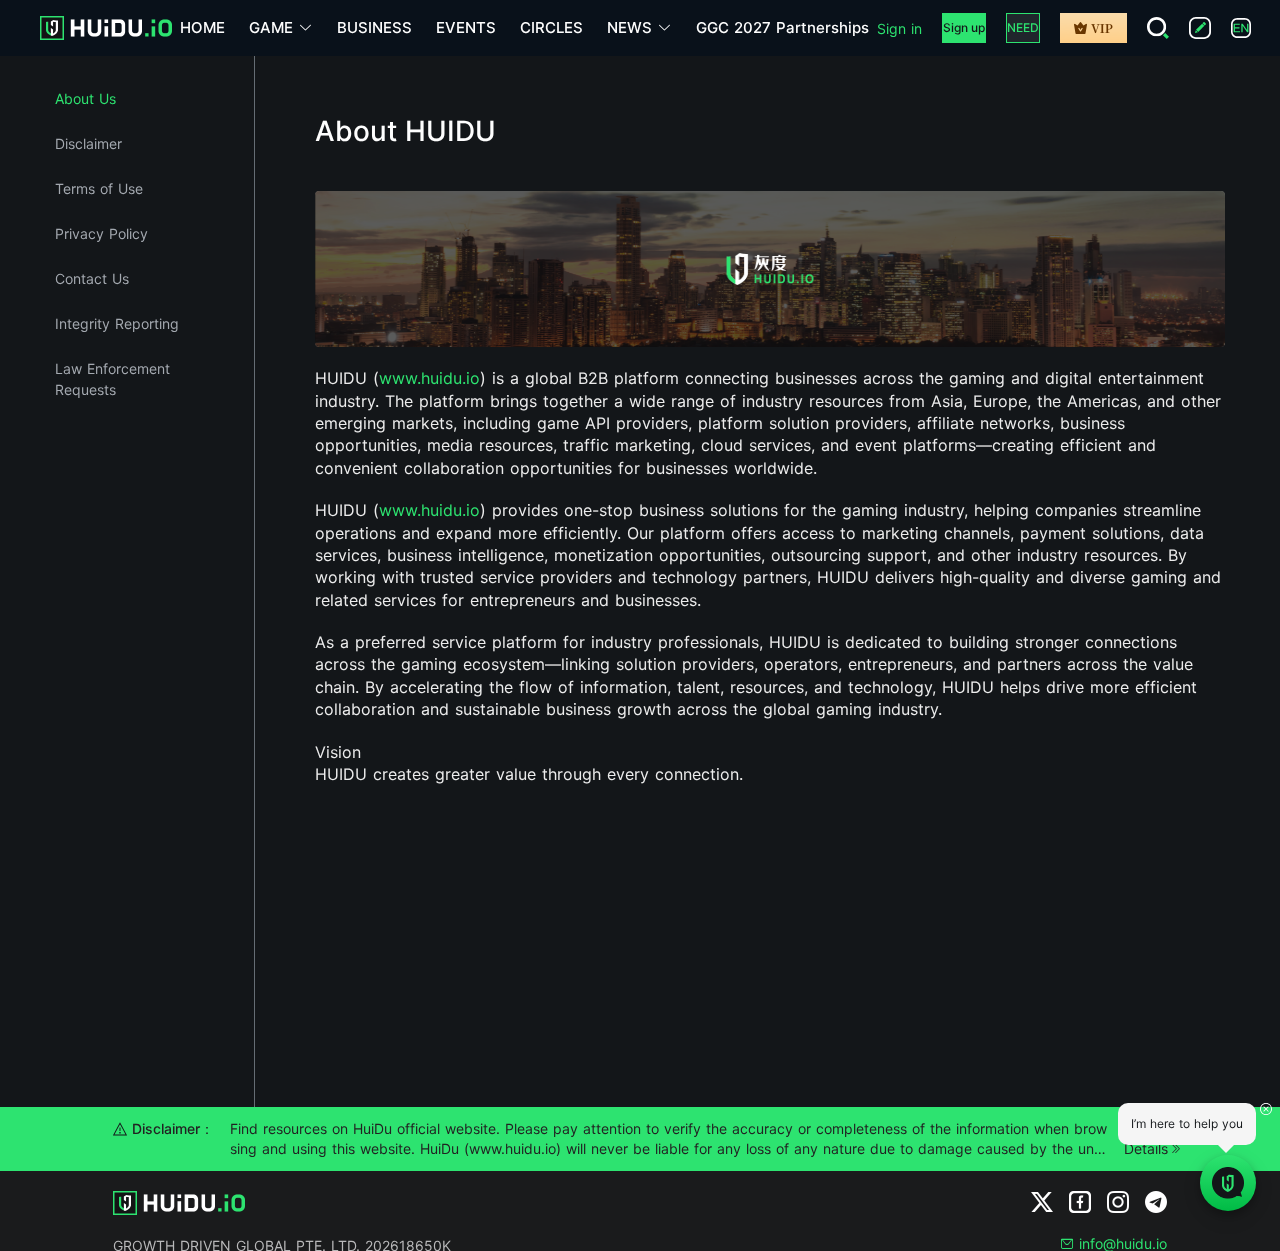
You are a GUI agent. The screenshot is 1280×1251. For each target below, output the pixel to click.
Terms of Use (99, 188)
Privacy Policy (101, 233)
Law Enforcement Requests (112, 379)
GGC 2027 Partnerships (782, 27)
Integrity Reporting (117, 323)
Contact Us (92, 278)
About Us (85, 98)
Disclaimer (88, 143)
